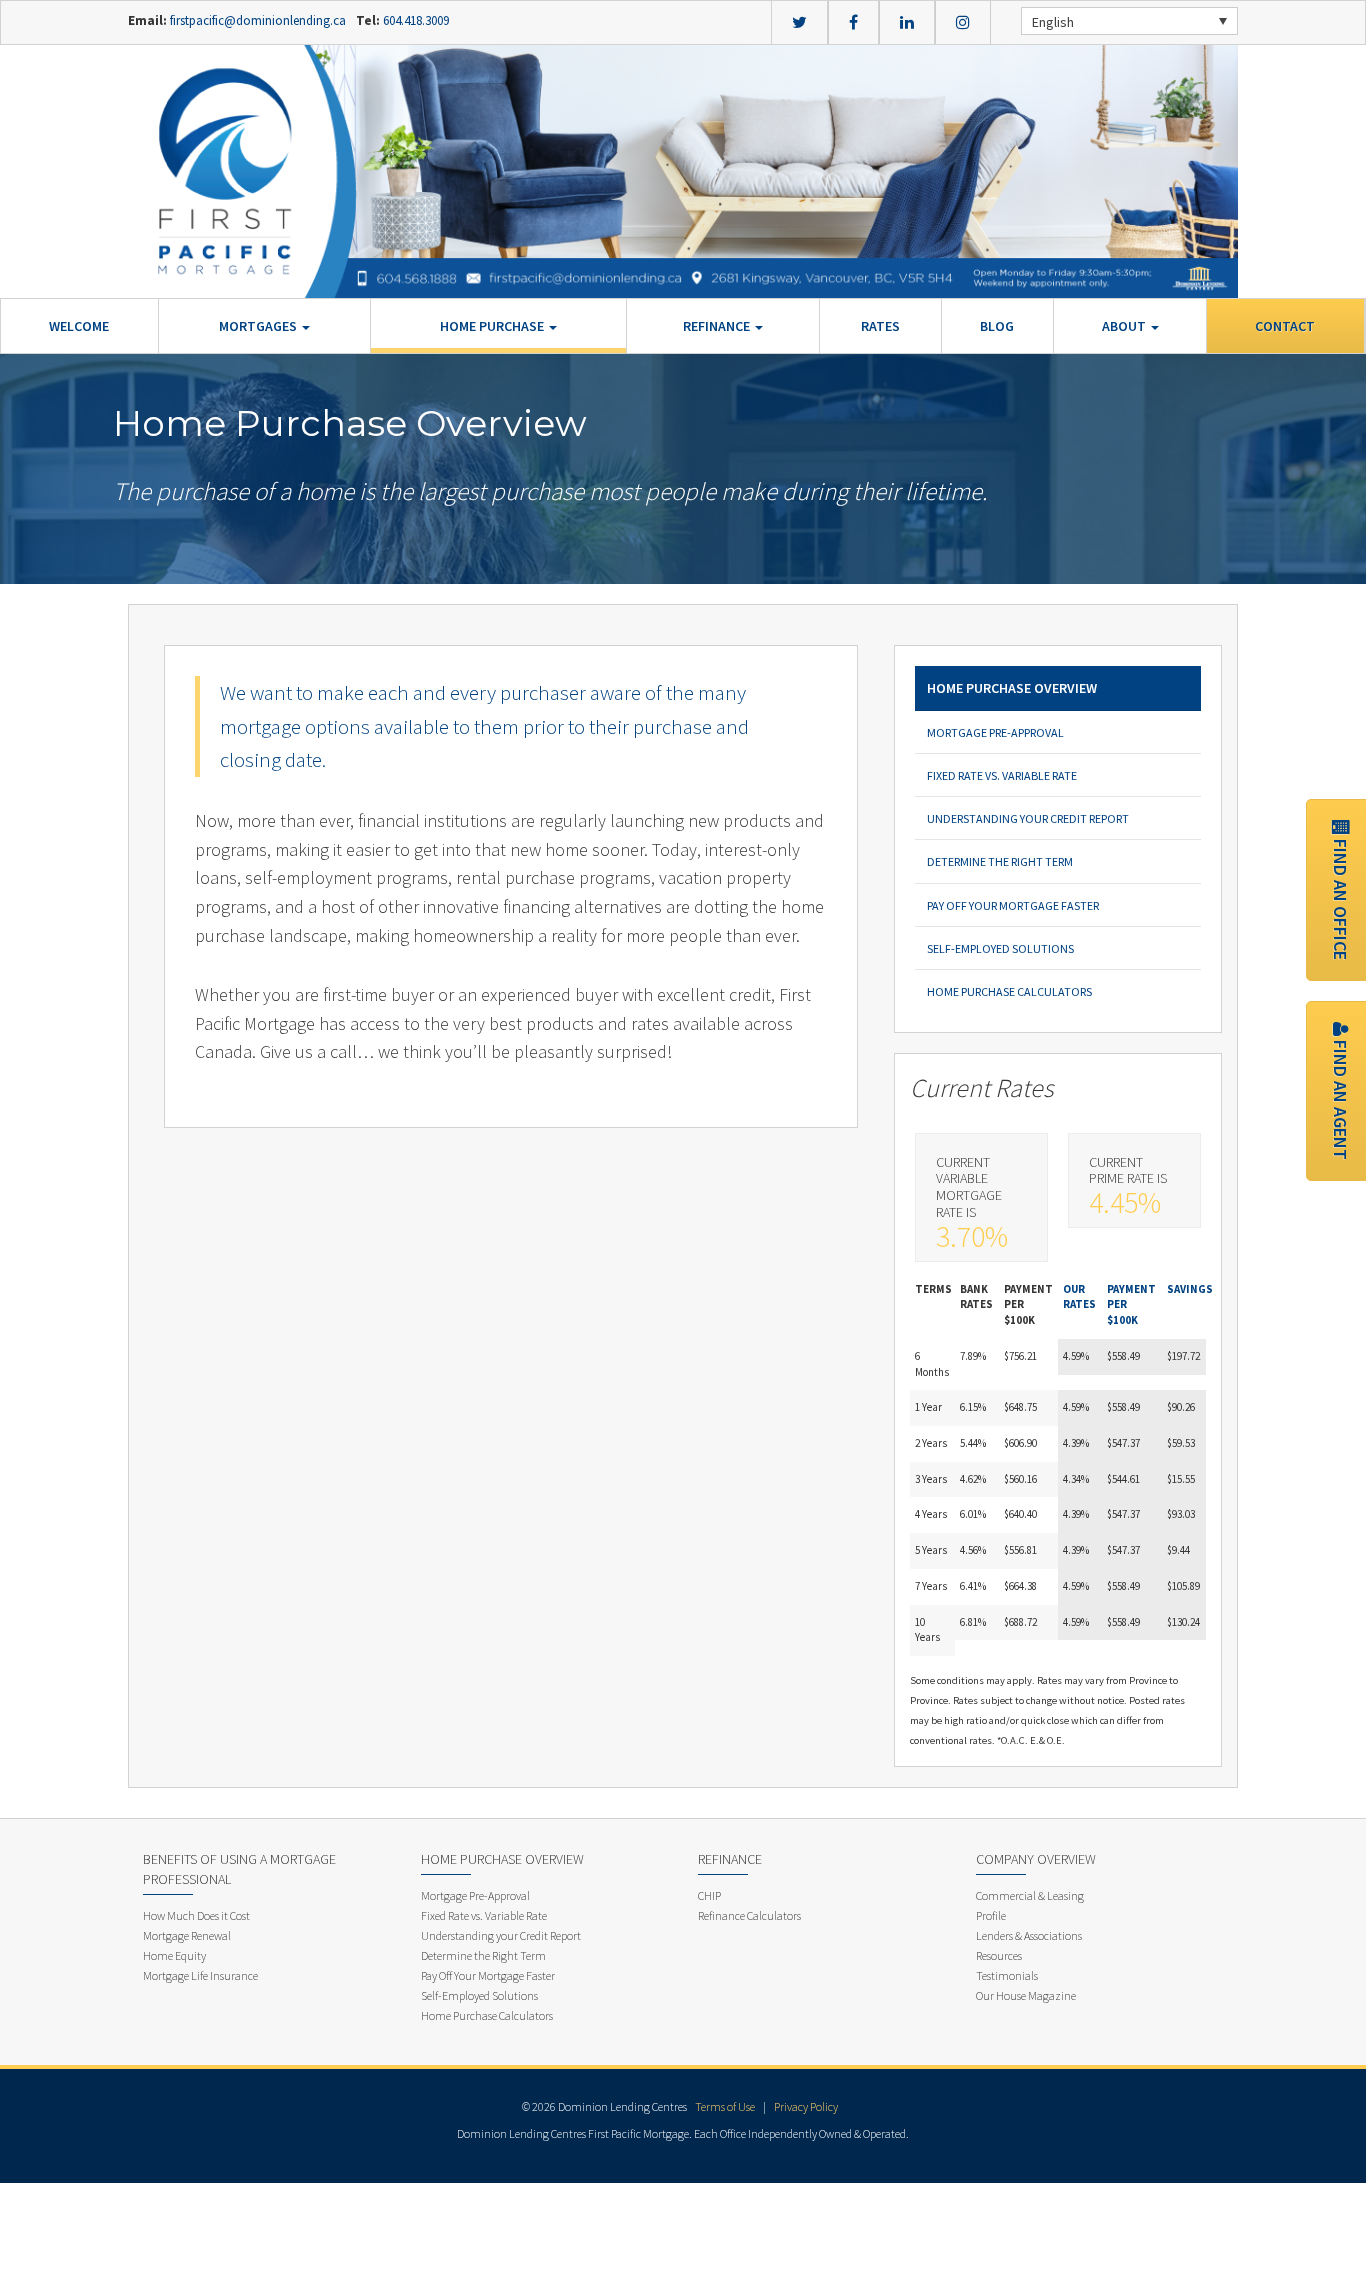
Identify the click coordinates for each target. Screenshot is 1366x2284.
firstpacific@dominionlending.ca (258, 20)
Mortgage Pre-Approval (995, 732)
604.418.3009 (414, 20)
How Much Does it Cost (196, 1915)
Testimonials (1007, 1975)
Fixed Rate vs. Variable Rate (1002, 775)
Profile (991, 1915)
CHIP (709, 1895)
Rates (880, 326)
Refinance (718, 326)
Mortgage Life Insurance (200, 1975)
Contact (1285, 326)
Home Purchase (493, 326)
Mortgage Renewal (187, 1935)
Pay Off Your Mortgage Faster (1013, 905)
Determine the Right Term (1000, 861)
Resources (999, 1955)
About (1125, 326)
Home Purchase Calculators (1009, 991)
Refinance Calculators (749, 1915)
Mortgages (259, 326)
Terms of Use (725, 2106)
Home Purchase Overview (1012, 688)
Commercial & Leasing (1030, 1895)
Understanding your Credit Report (1028, 818)
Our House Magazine (1026, 1995)
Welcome (79, 326)
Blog (997, 326)
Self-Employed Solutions (1000, 948)
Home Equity (174, 1955)
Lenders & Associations (1029, 1935)
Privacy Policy (806, 2106)
